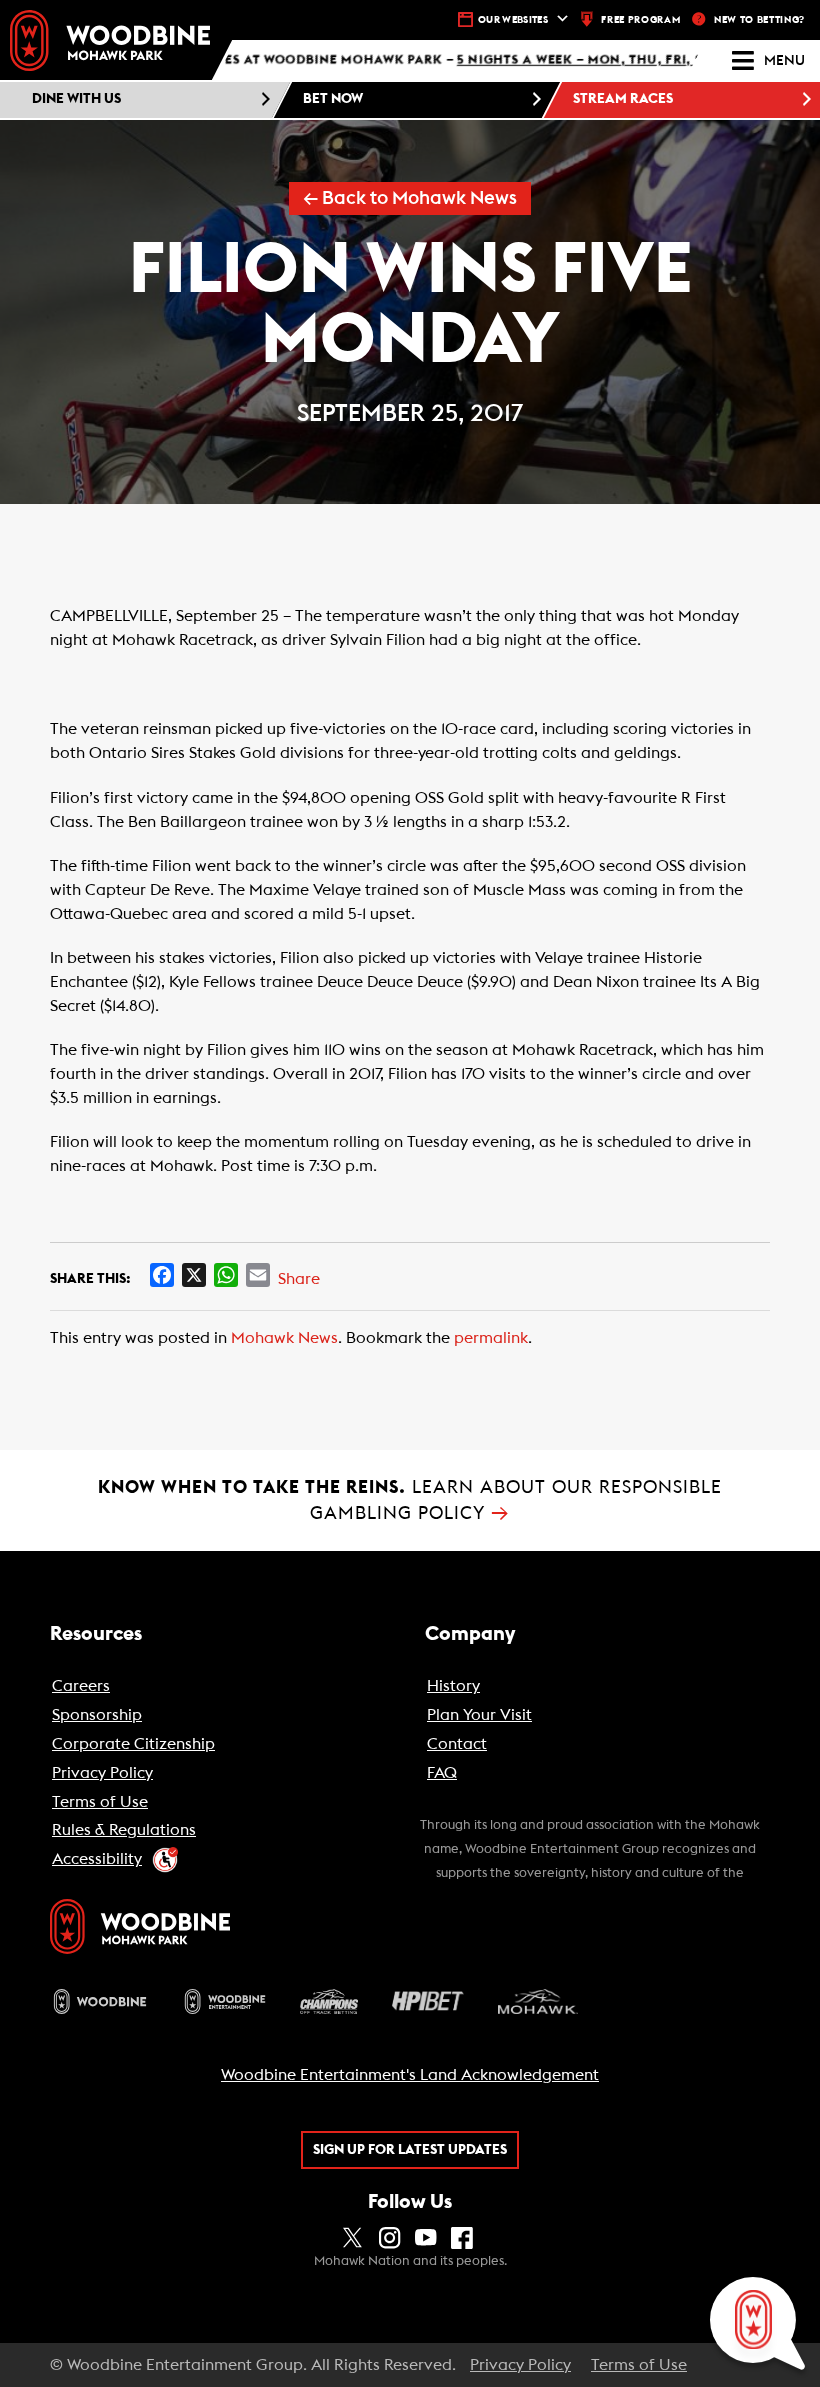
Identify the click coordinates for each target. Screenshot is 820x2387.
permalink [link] (491, 1338)
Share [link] (299, 1279)
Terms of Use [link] (639, 2365)
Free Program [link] (640, 20)
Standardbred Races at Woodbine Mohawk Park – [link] (373, 61)
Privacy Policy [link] (520, 2365)
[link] (110, 40)
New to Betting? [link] (759, 20)
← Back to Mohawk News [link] (410, 198)
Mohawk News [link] (284, 1338)
